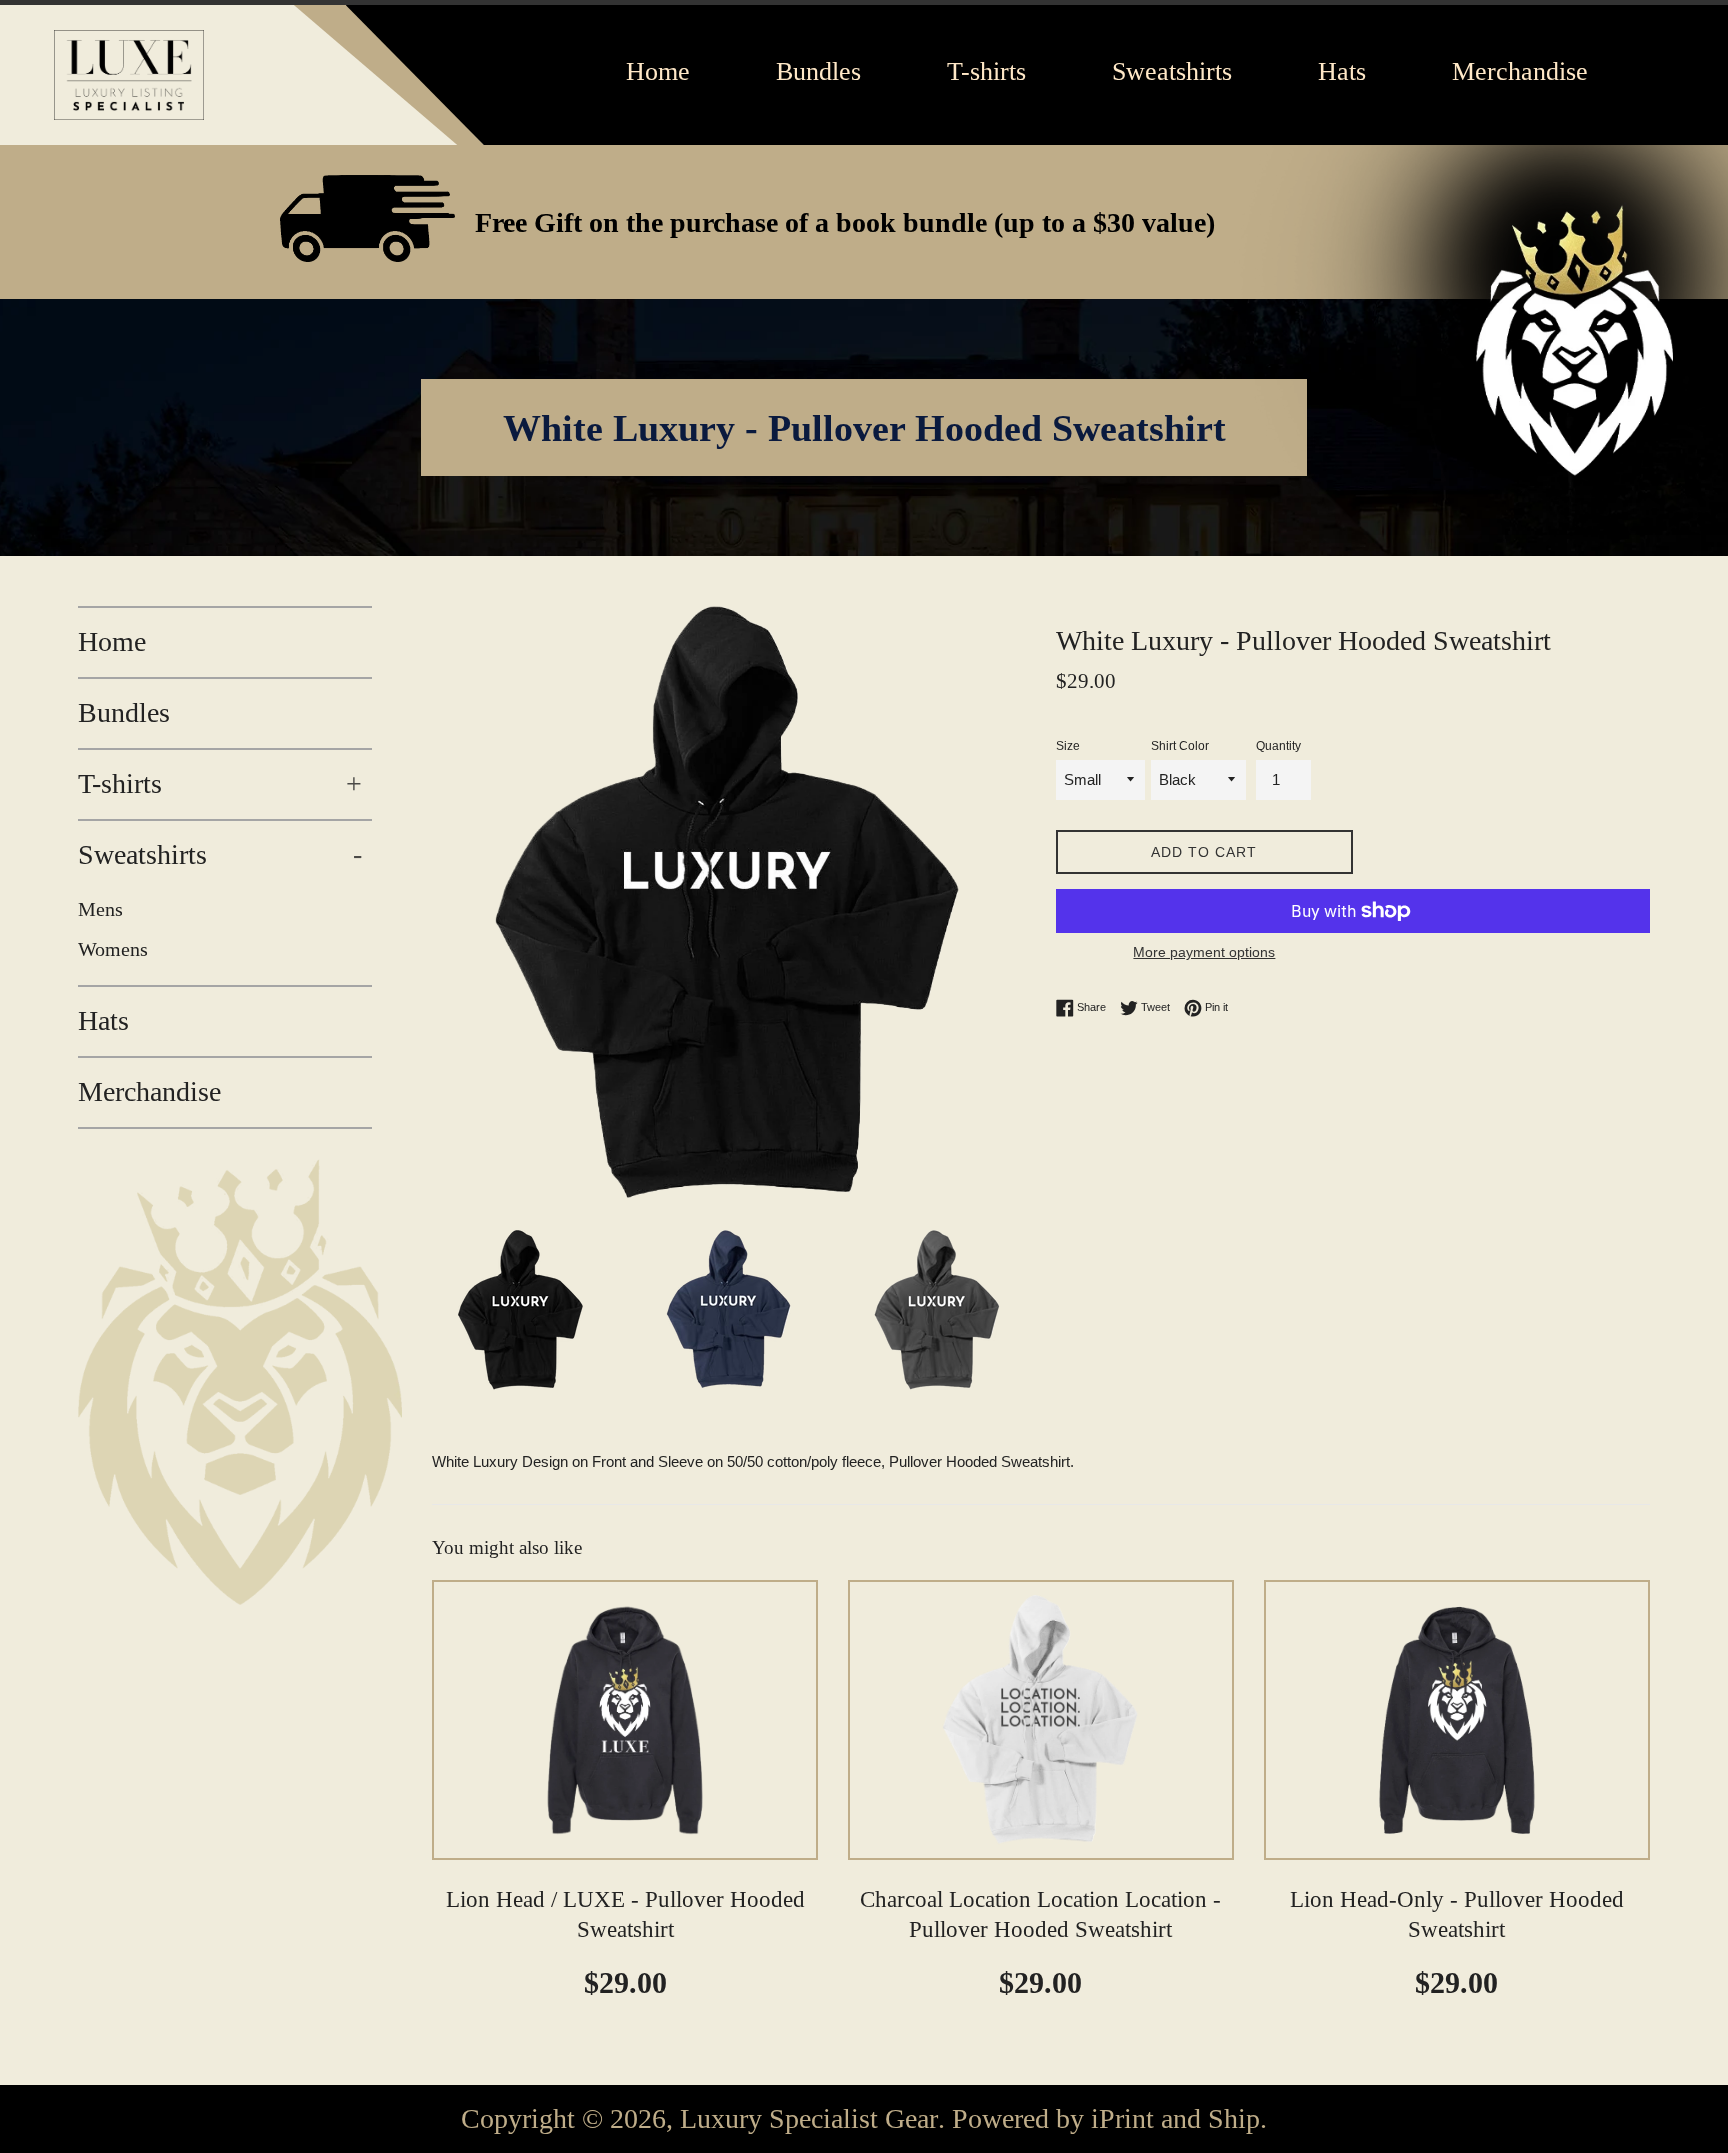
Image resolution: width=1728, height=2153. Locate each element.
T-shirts (220, 783)
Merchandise (149, 1091)
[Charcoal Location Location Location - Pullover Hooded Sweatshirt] (1041, 1720)
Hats (103, 1020)
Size (1068, 746)
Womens (113, 949)
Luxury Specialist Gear (809, 2119)
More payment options (1204, 952)
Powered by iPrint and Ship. (1109, 2119)
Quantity (1278, 746)
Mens (100, 909)
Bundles (124, 712)
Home (112, 641)
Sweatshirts (220, 854)
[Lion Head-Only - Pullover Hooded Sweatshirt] (1457, 1720)
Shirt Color (1180, 746)
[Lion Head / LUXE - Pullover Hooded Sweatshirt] (625, 1720)
